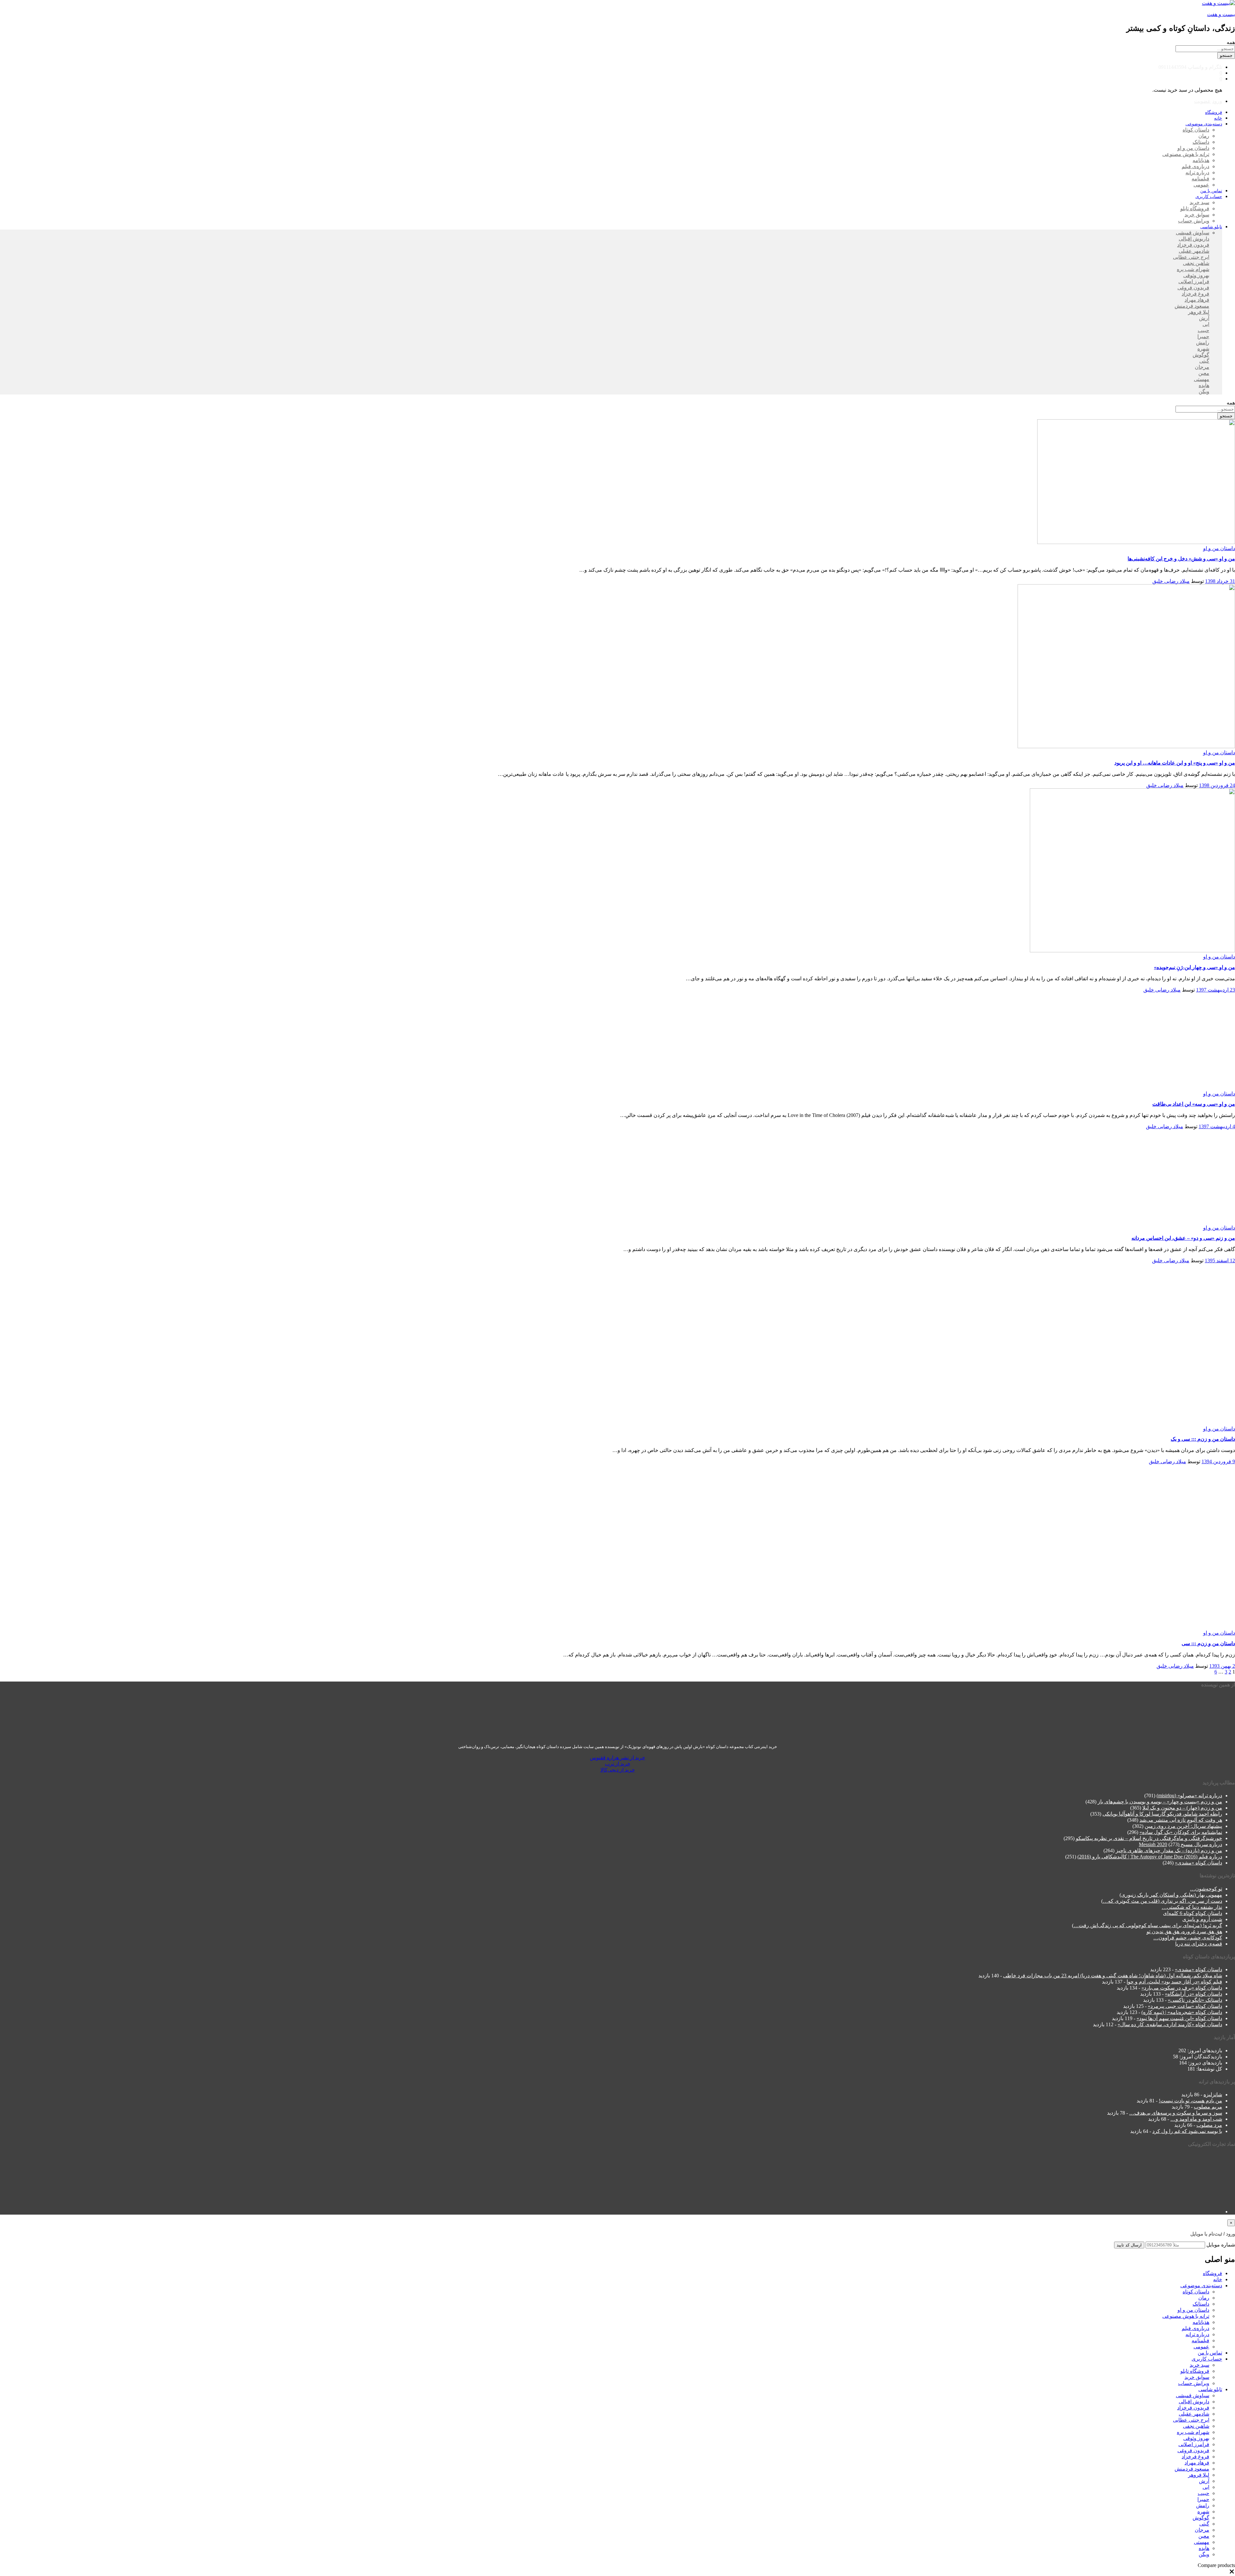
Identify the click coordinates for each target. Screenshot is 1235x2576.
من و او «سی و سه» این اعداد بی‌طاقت (1194, 1104)
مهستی (1202, 379)
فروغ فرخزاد (1195, 294)
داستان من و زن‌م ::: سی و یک (1203, 1439)
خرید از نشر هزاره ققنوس (617, 1757)
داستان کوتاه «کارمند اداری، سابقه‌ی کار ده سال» (1170, 2024)
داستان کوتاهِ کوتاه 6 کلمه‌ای (1193, 1913)
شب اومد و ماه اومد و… (1196, 2119)
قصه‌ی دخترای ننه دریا (1199, 1943)
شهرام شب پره (1193, 269)
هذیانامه (1201, 160)
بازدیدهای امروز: (1204, 2050)
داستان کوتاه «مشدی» (1198, 1863)
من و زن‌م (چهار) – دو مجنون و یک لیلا (1182, 1808)
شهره (1203, 349)
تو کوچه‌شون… (1206, 1888)
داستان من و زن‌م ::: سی (1208, 1643)
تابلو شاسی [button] (1211, 227)
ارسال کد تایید (1129, 2245)
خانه (1218, 118)
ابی (1206, 324)
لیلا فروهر (1199, 312)
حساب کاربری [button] (1209, 197)
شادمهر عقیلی (1194, 251)
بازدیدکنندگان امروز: (1200, 2056)
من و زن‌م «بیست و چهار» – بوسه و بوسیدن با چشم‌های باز (1160, 1802)
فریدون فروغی (1193, 288)
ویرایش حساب (1194, 221)
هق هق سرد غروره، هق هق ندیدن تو (1184, 1931)
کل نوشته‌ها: (1209, 2068)
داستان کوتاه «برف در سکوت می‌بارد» (1182, 1988)
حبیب (1203, 330)
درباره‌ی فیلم (1195, 166)
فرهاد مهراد (1197, 300)
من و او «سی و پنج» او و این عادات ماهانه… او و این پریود (1175, 763)
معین (1204, 373)
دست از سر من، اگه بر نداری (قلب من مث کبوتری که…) (1162, 1901)
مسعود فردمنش (1192, 306)
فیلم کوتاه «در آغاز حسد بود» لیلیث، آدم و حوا (1174, 1982)
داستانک (1201, 142)
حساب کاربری (1207, 2359)
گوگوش (1201, 355)
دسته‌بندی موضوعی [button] (1204, 124)
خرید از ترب (618, 1763)
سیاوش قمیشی (1193, 233)
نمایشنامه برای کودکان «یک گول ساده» (1181, 1832)
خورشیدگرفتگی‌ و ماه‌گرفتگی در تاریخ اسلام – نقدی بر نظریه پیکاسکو (1149, 1838)
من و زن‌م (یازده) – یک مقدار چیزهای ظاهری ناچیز (1169, 1850)
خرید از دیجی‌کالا (618, 1769)
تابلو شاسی (1210, 2389)
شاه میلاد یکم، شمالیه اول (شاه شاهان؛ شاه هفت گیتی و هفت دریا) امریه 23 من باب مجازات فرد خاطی (1113, 1976)
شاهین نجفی (1196, 263)
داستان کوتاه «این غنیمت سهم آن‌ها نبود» (1179, 2018)
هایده (1204, 385)
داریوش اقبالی (1194, 239)
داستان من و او (1193, 148)
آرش (1204, 318)
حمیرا (1203, 336)
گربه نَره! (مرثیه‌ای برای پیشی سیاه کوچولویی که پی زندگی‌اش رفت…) (1147, 1925)
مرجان (1202, 367)
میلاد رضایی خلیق (1171, 581)
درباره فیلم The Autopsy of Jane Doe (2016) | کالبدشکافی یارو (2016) (1150, 1857)
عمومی (1201, 185)
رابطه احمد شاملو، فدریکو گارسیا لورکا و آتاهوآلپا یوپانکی (1162, 1814)
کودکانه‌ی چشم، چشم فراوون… (1188, 1937)
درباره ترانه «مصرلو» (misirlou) (1189, 1796)
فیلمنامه (1200, 179)
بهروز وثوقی (1196, 275)
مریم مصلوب (1208, 2107)
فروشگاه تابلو (1195, 209)
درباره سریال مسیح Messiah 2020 (1180, 1844)
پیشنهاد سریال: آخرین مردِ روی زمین (1183, 1826)
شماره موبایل (1221, 2245)
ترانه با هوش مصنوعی (1186, 154)
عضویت (1203, 101)
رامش (1203, 343)
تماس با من (1211, 191)
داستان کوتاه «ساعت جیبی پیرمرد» (1185, 2006)
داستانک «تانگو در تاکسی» (1195, 2000)
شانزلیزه (1213, 2095)
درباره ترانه (1197, 172)
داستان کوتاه (1196, 130)
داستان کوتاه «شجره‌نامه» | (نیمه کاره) (1182, 2012)
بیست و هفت (1221, 14)
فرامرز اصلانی (1194, 281)
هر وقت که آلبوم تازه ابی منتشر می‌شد (1181, 1820)
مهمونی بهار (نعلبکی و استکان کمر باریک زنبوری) (1171, 1895)
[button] (1232, 2573)
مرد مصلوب (1209, 2125)
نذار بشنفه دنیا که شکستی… (1192, 1907)
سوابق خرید (1197, 215)
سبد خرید (1199, 202)
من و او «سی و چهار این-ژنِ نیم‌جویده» (1194, 967)
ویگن (1204, 391)
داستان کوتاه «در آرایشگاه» (1194, 1994)
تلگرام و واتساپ (1205, 67)
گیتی (1204, 361)
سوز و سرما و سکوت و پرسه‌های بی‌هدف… (1176, 2113)
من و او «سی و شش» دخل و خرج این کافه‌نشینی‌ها (1181, 559)
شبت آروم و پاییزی (1202, 1919)
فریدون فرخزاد (1193, 245)
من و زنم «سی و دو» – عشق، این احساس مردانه (1183, 1238)
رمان (1204, 136)
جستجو (1226, 55)
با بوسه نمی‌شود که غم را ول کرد (1187, 2131)
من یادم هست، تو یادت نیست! (1190, 2101)
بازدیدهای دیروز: (1204, 2062)
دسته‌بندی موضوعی (1201, 2286)
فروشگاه (1214, 112)
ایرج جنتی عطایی (1191, 257)
